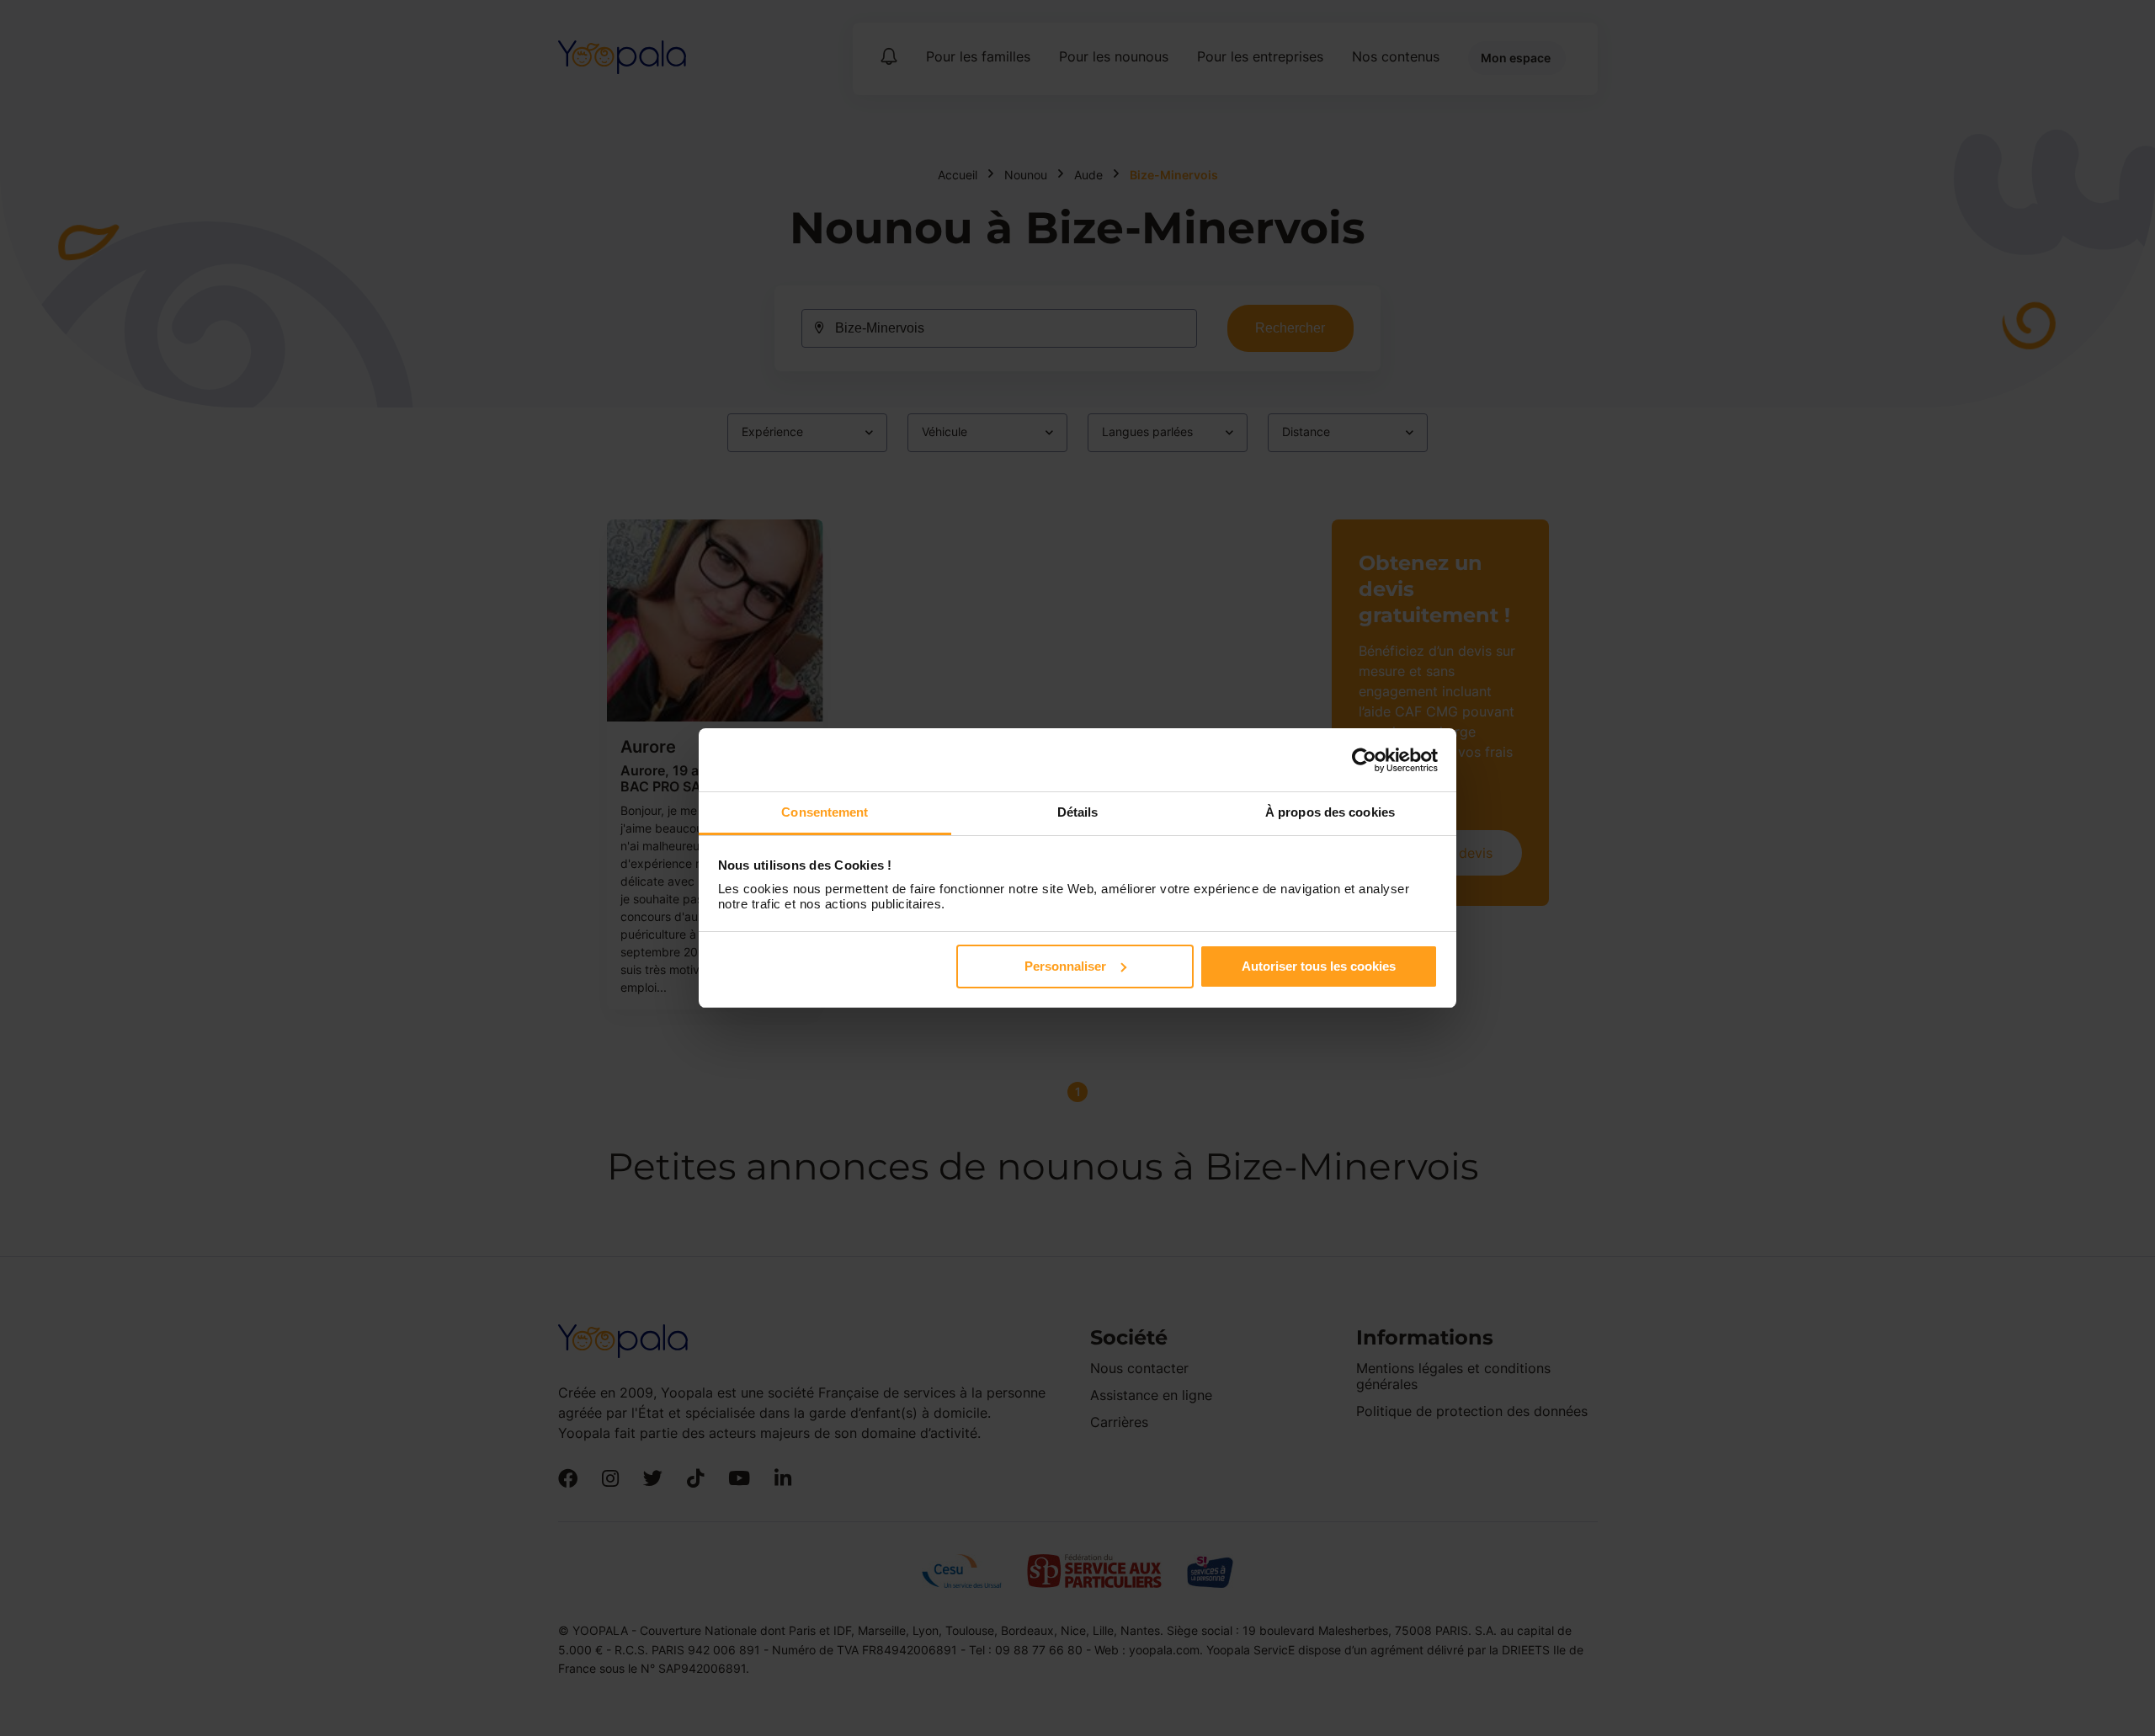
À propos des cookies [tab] (1330, 812)
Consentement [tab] (825, 812)
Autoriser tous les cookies (1319, 966)
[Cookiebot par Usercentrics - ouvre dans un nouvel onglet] (1364, 760)
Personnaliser (1065, 966)
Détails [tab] (1078, 812)
